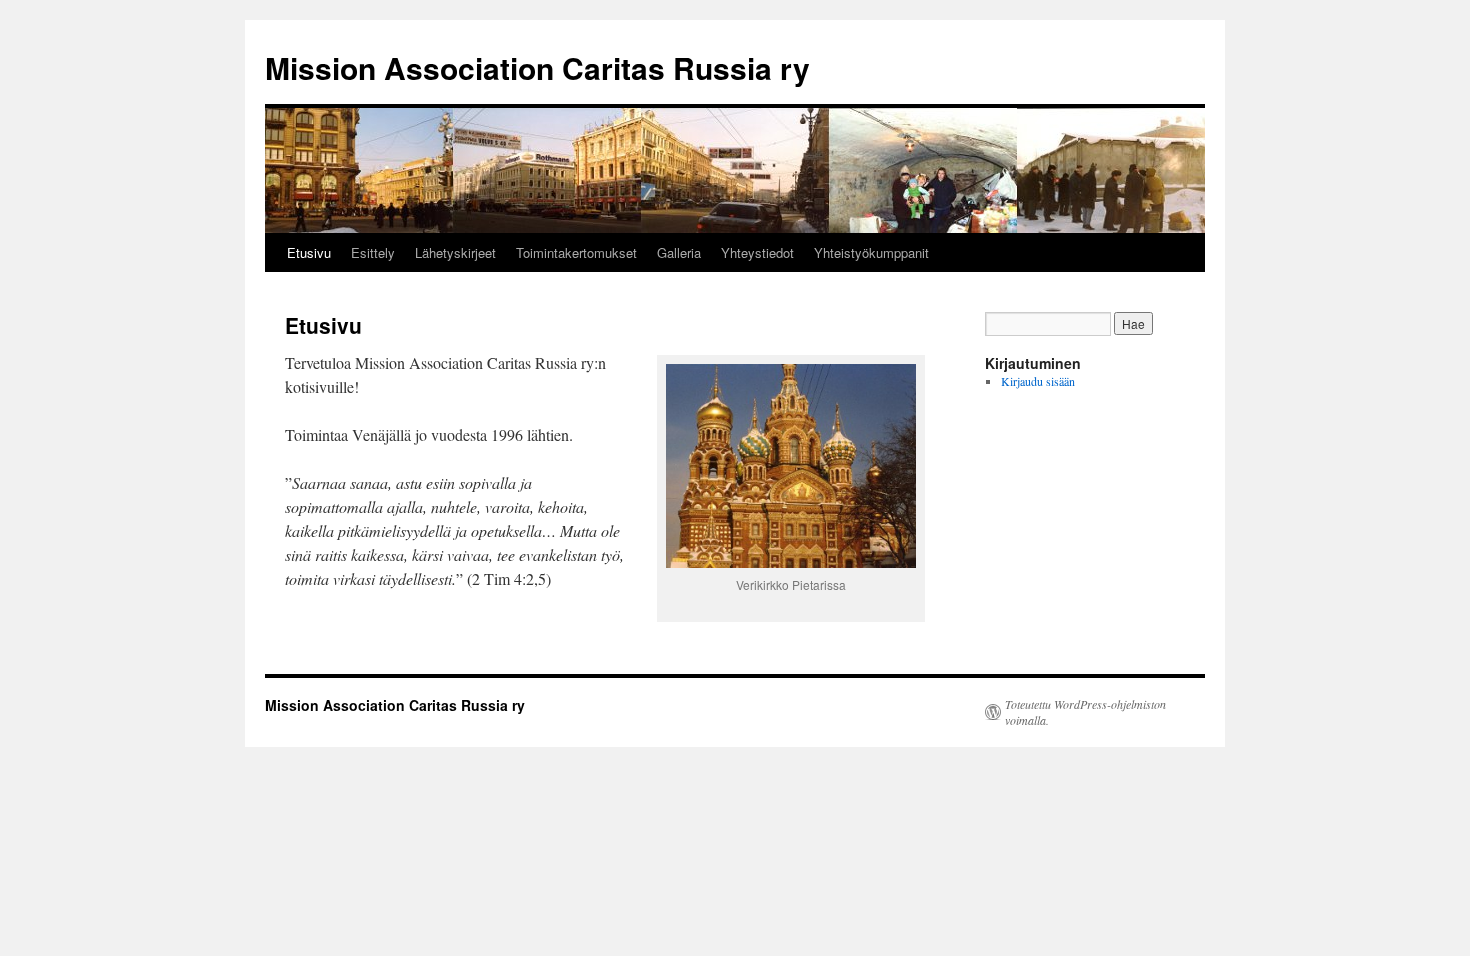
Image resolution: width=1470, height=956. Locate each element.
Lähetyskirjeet (455, 252)
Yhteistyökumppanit (871, 252)
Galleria (679, 252)
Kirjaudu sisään (1038, 381)
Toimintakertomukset (576, 252)
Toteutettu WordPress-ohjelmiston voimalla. (1085, 712)
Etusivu (309, 252)
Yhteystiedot (757, 252)
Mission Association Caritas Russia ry (537, 67)
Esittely (373, 252)
